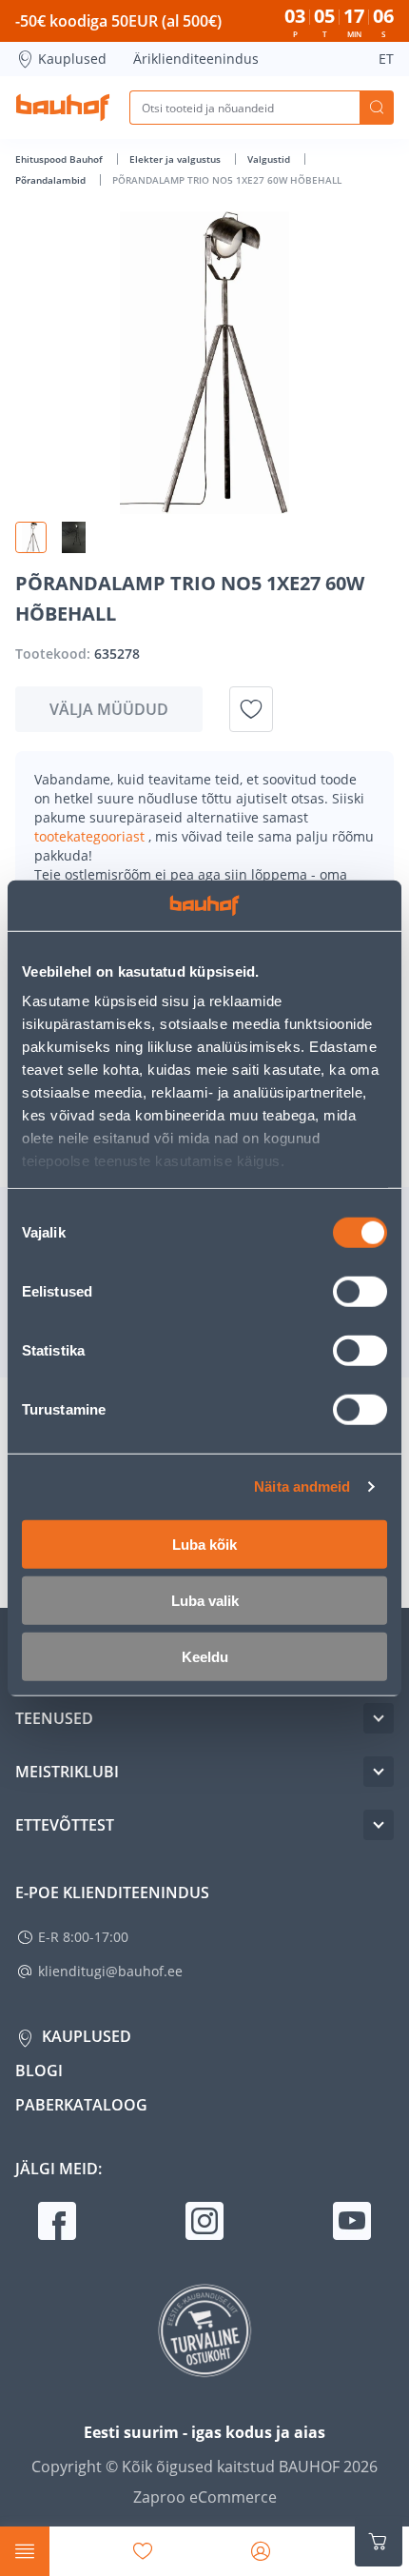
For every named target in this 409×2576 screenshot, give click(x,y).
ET (386, 59)
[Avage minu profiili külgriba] (261, 2551)
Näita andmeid (302, 1486)
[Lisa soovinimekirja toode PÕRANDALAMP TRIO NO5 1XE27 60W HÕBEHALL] (251, 709)
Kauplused (72, 59)
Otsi (377, 108)
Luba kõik (204, 1544)
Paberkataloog (81, 2105)
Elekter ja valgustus (176, 159)
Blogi (39, 2071)
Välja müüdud (109, 709)
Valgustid (270, 159)
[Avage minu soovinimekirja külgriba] (143, 2551)
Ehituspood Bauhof (60, 159)
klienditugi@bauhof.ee (110, 1971)
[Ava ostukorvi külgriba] (379, 2542)
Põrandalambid (52, 180)
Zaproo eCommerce (205, 2497)
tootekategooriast (91, 836)
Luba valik (205, 1600)
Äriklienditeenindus (196, 59)
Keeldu (205, 1656)
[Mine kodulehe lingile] (63, 108)
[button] (31, 537)
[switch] (360, 1291)
